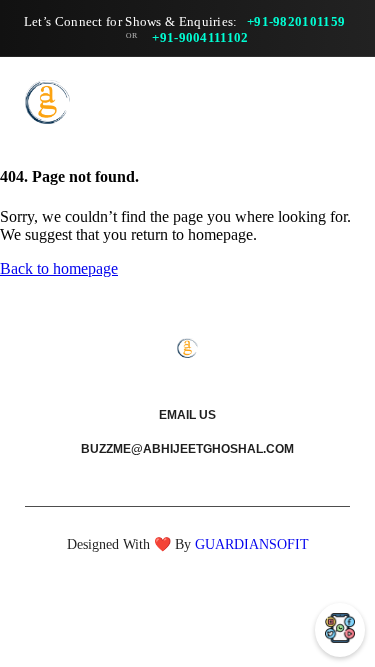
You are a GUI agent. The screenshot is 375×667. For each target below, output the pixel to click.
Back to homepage (59, 268)
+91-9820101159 (296, 21)
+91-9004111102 (200, 37)
